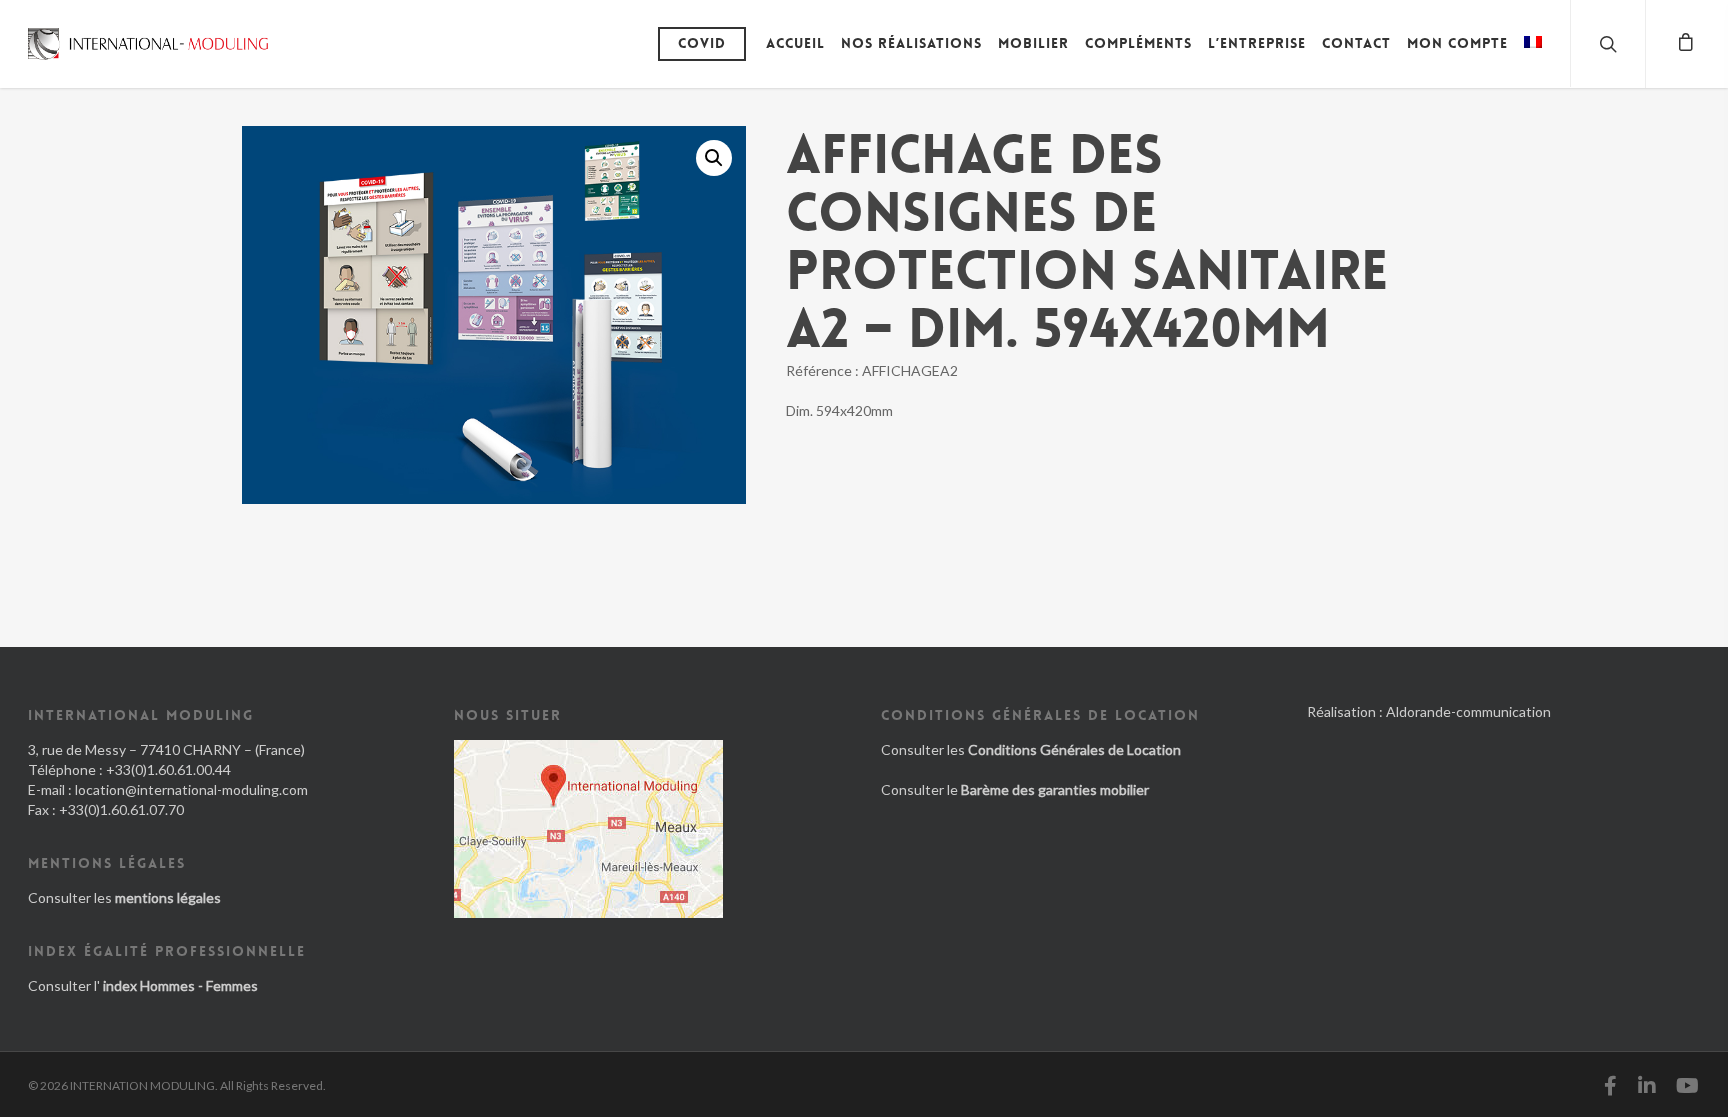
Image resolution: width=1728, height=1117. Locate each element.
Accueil (795, 43)
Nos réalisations (911, 43)
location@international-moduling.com (191, 789)
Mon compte (1457, 43)
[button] (714, 158)
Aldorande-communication (1468, 711)
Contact (1356, 43)
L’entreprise (1257, 43)
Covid (702, 43)
